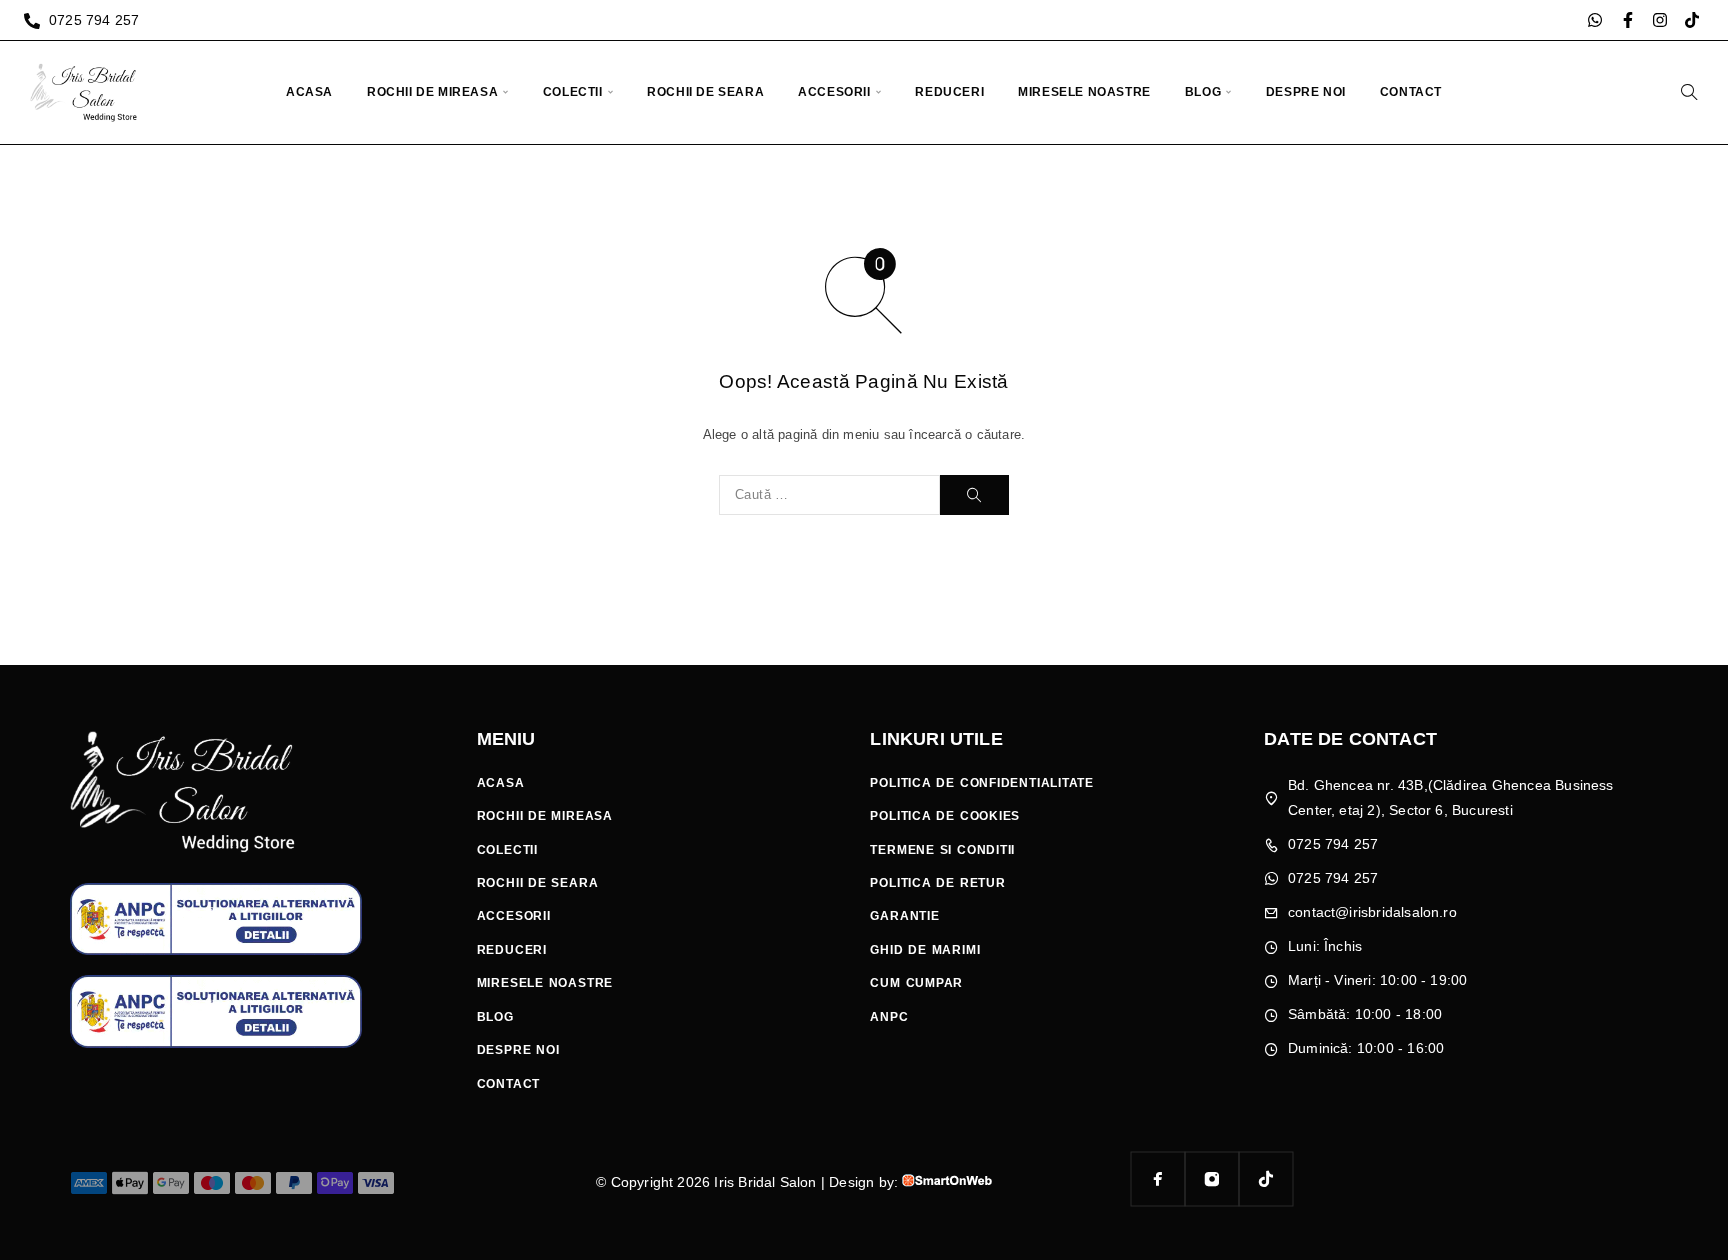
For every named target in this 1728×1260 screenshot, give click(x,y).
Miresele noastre (1084, 92)
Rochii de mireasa (432, 92)
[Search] (1689, 92)
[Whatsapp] (1595, 20)
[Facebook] (1158, 1179)
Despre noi (1306, 92)
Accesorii (834, 92)
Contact (1411, 92)
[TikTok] (1266, 1179)
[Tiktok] (1692, 20)
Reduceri (949, 92)
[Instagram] (1660, 20)
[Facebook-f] (1628, 20)
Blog (1203, 92)
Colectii (573, 92)
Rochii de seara (705, 92)
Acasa (309, 92)
